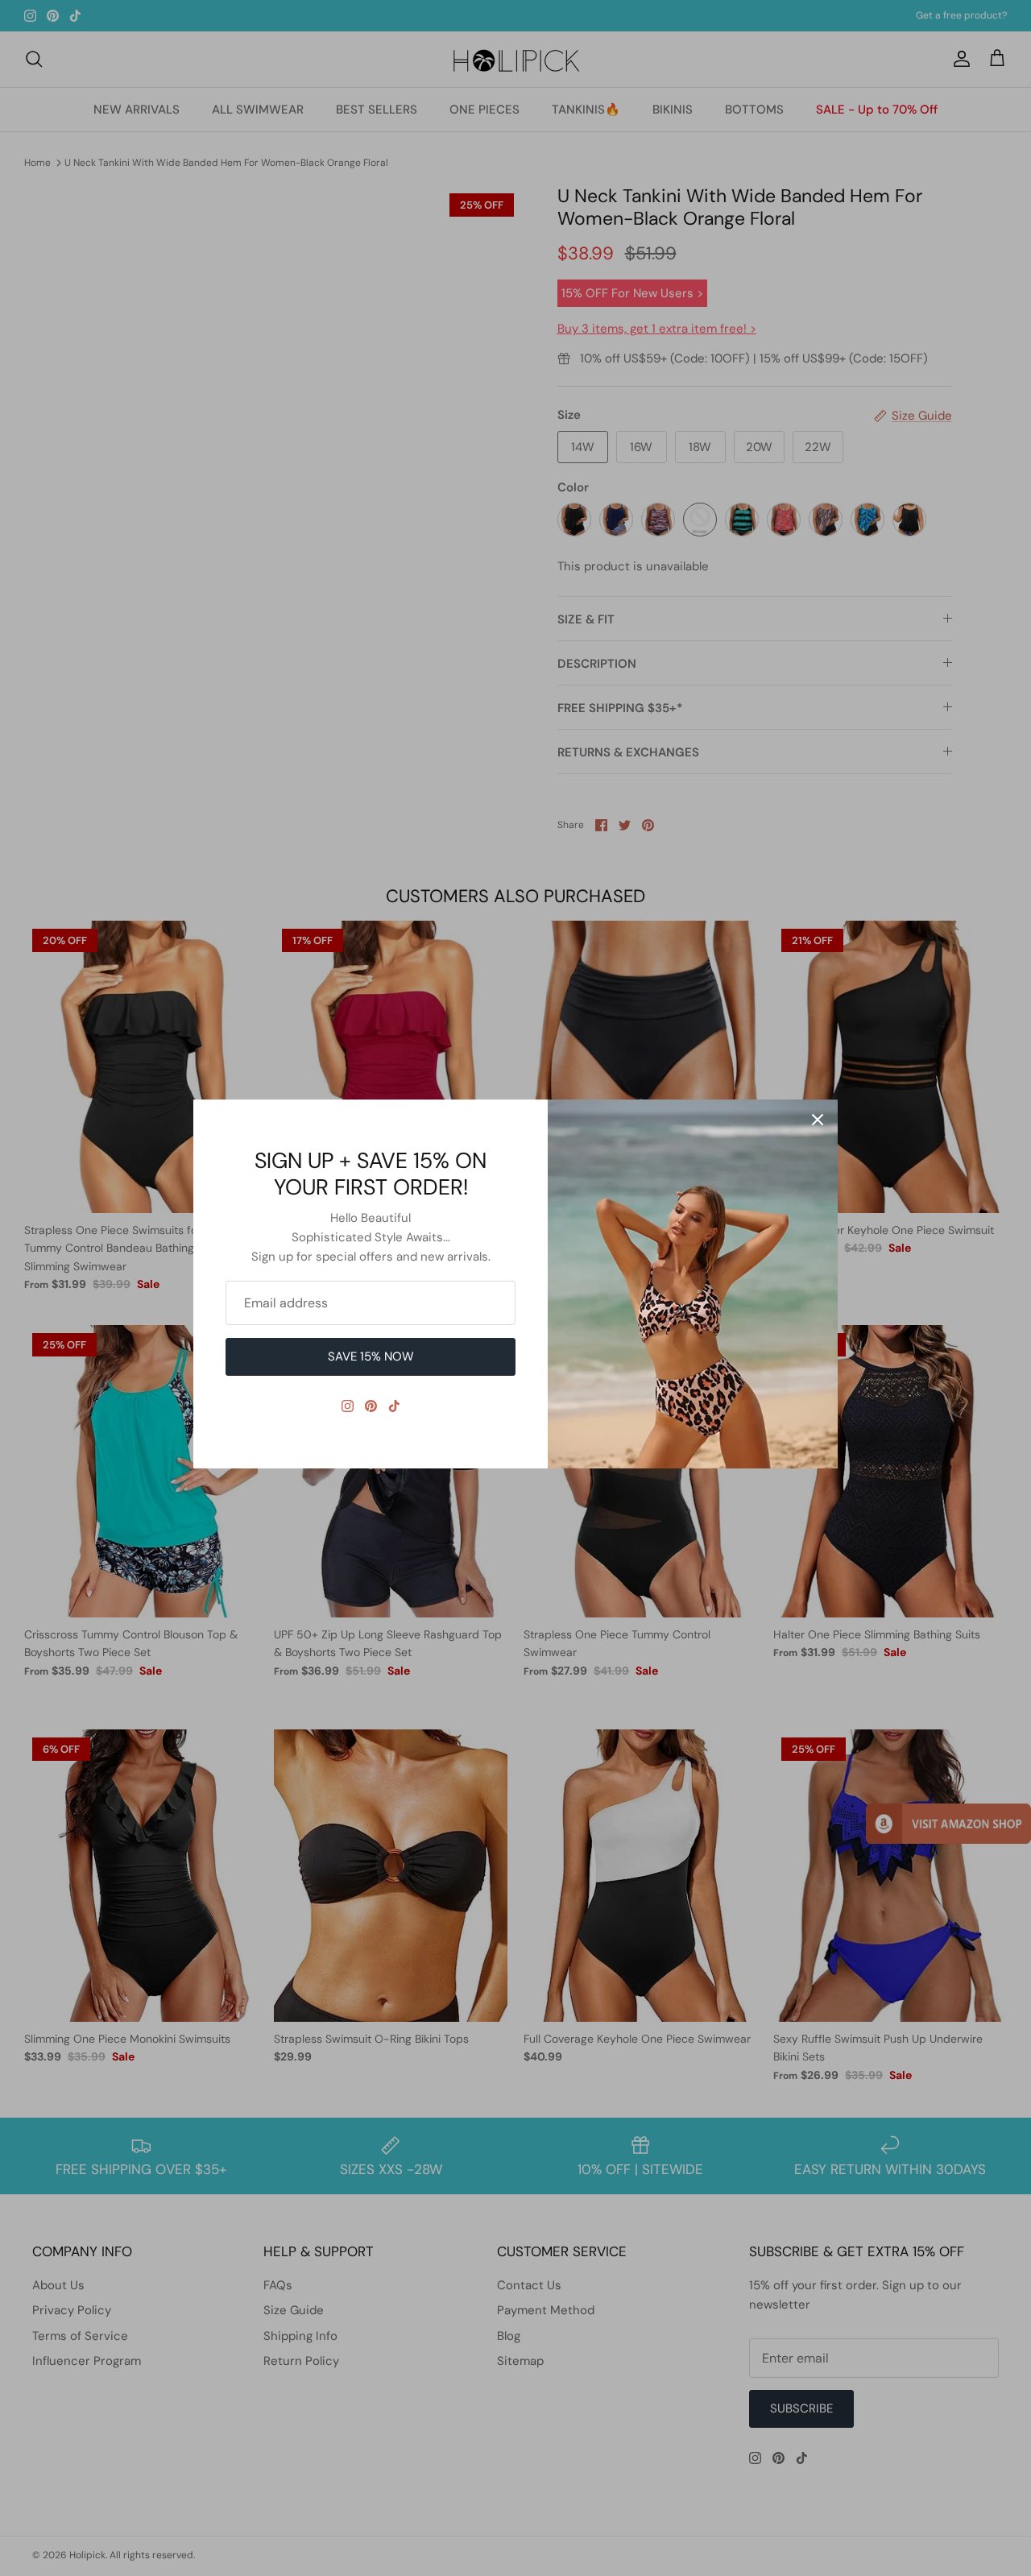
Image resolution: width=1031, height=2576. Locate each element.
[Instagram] (348, 1406)
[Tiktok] (394, 1406)
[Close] (818, 1120)
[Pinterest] (371, 1406)
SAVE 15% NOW (371, 1356)
